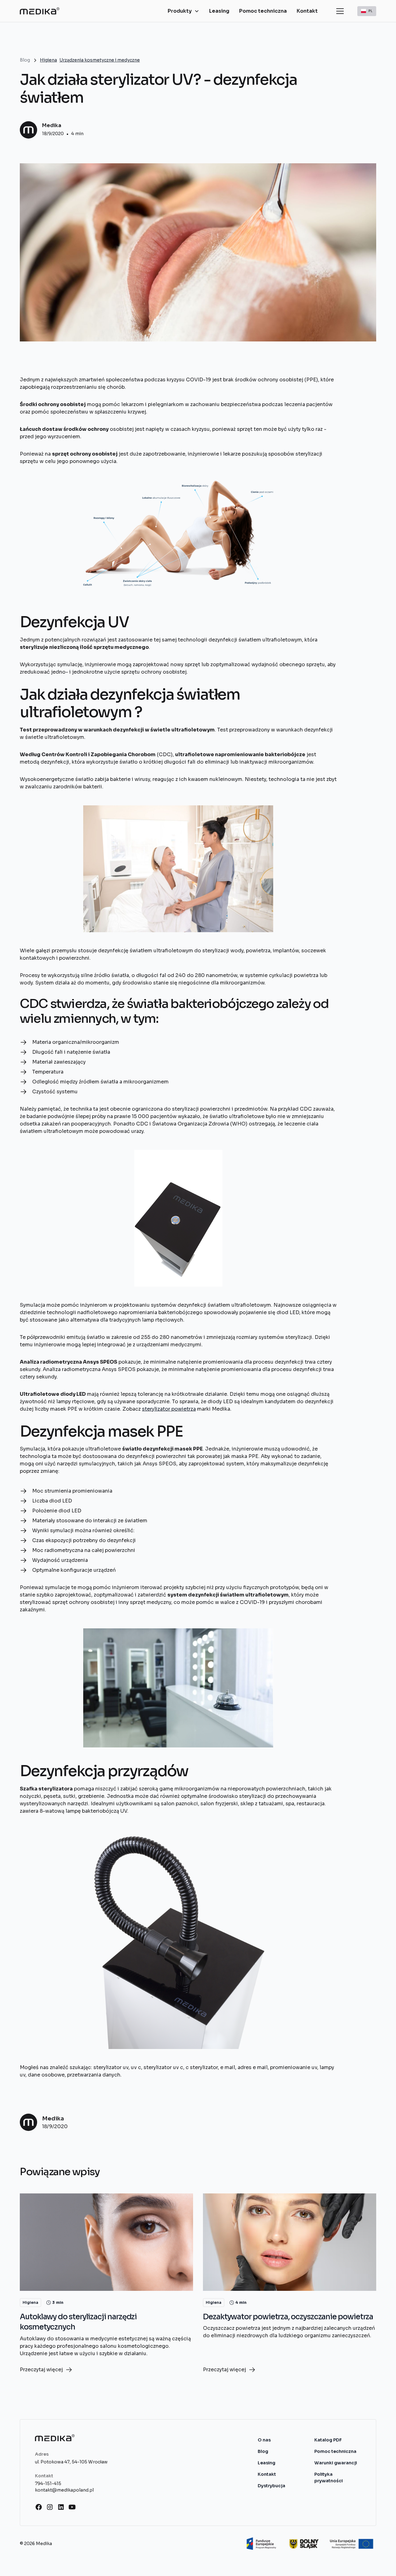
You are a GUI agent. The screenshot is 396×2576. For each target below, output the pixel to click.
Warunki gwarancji (336, 2463)
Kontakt (307, 11)
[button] (183, 11)
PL (370, 11)
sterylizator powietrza (169, 1409)
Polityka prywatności (329, 2477)
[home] (40, 11)
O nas (264, 2440)
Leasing (219, 11)
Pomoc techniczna (263, 11)
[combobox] (367, 11)
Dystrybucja (271, 2486)
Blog (263, 2451)
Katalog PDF (328, 2440)
